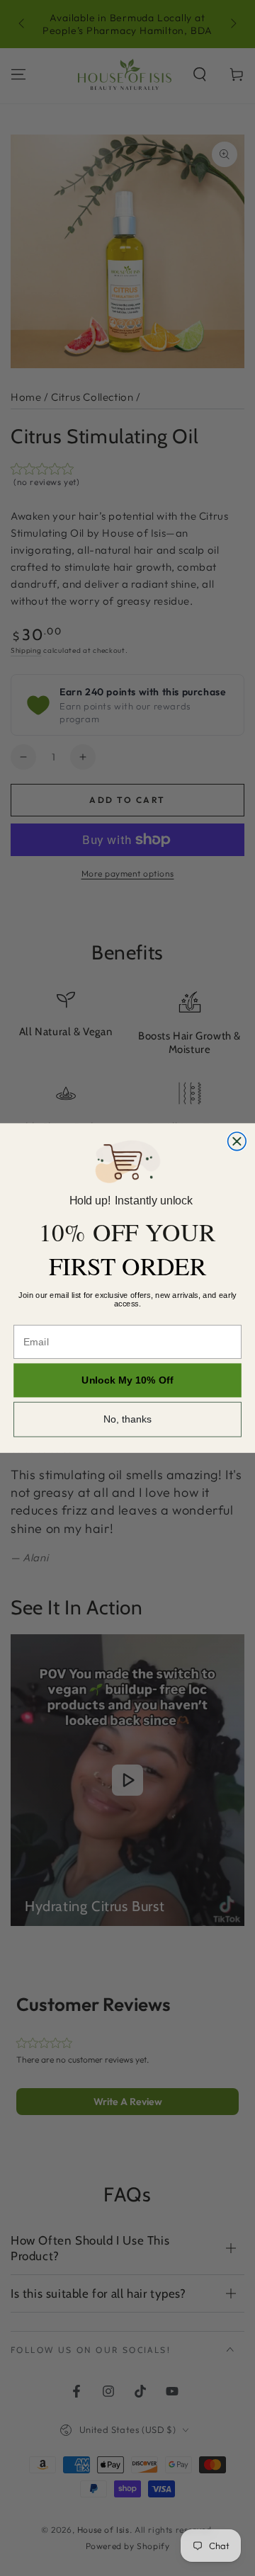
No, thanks (128, 1420)
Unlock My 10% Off (127, 1380)
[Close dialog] (237, 1141)
